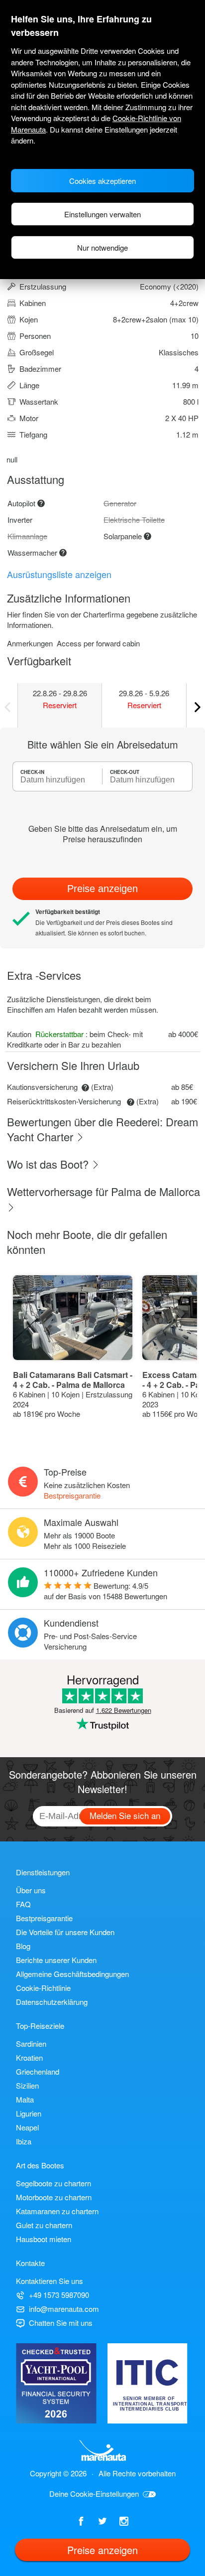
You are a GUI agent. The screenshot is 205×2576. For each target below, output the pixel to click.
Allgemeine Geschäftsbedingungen (72, 1974)
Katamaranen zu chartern (57, 2211)
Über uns (31, 1890)
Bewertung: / (105, 1591)
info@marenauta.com (64, 2309)
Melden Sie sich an (125, 1815)
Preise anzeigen (102, 889)
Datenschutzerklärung (52, 2002)
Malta (25, 2099)
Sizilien (27, 2085)
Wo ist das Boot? (49, 1164)
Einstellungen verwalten (102, 214)
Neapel (27, 2127)
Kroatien (29, 2057)
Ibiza (24, 2141)
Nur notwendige (102, 247)
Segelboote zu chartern (53, 2183)
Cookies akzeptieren (102, 181)
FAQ (23, 1904)
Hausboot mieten (44, 2239)
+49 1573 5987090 (59, 2295)
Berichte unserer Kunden (56, 1960)
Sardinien (31, 2044)
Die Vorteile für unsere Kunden (65, 1932)
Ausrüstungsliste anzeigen (59, 574)
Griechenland (38, 2071)
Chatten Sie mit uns (61, 2323)
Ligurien (29, 2113)
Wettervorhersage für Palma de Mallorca (103, 1191)
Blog (23, 1946)
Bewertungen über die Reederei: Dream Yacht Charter (102, 1129)
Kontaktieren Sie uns (50, 2281)
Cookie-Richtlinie (43, 1988)
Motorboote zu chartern (54, 2197)
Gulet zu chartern (44, 2225)
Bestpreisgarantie (72, 1495)
